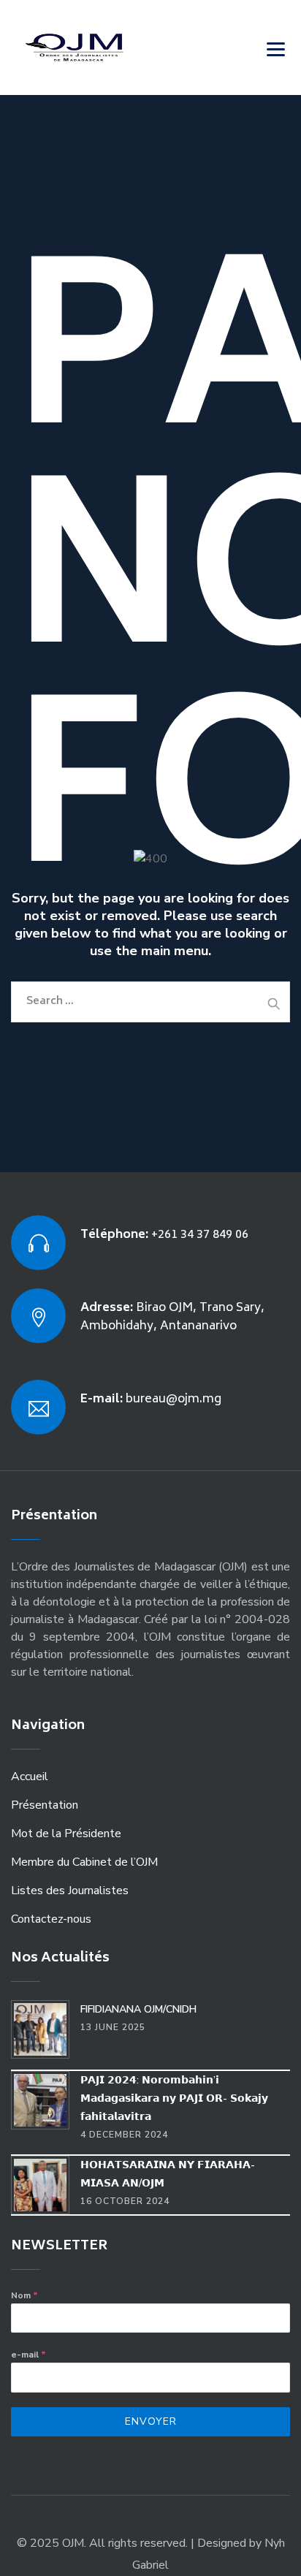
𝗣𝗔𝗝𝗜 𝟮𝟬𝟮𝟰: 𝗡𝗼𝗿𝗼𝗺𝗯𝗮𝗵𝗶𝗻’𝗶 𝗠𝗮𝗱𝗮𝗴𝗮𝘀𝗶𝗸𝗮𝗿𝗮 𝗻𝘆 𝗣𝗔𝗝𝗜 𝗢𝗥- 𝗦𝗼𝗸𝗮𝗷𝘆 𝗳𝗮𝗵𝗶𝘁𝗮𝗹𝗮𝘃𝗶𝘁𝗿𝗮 (174, 2098)
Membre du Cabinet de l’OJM (84, 1862)
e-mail (28, 2355)
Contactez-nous (51, 1919)
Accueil (30, 1777)
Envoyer (151, 2421)
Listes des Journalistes (70, 1891)
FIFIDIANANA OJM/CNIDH (138, 2009)
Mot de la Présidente (66, 1834)
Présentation (45, 1805)
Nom (24, 2295)
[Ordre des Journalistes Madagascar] (96, 48)
